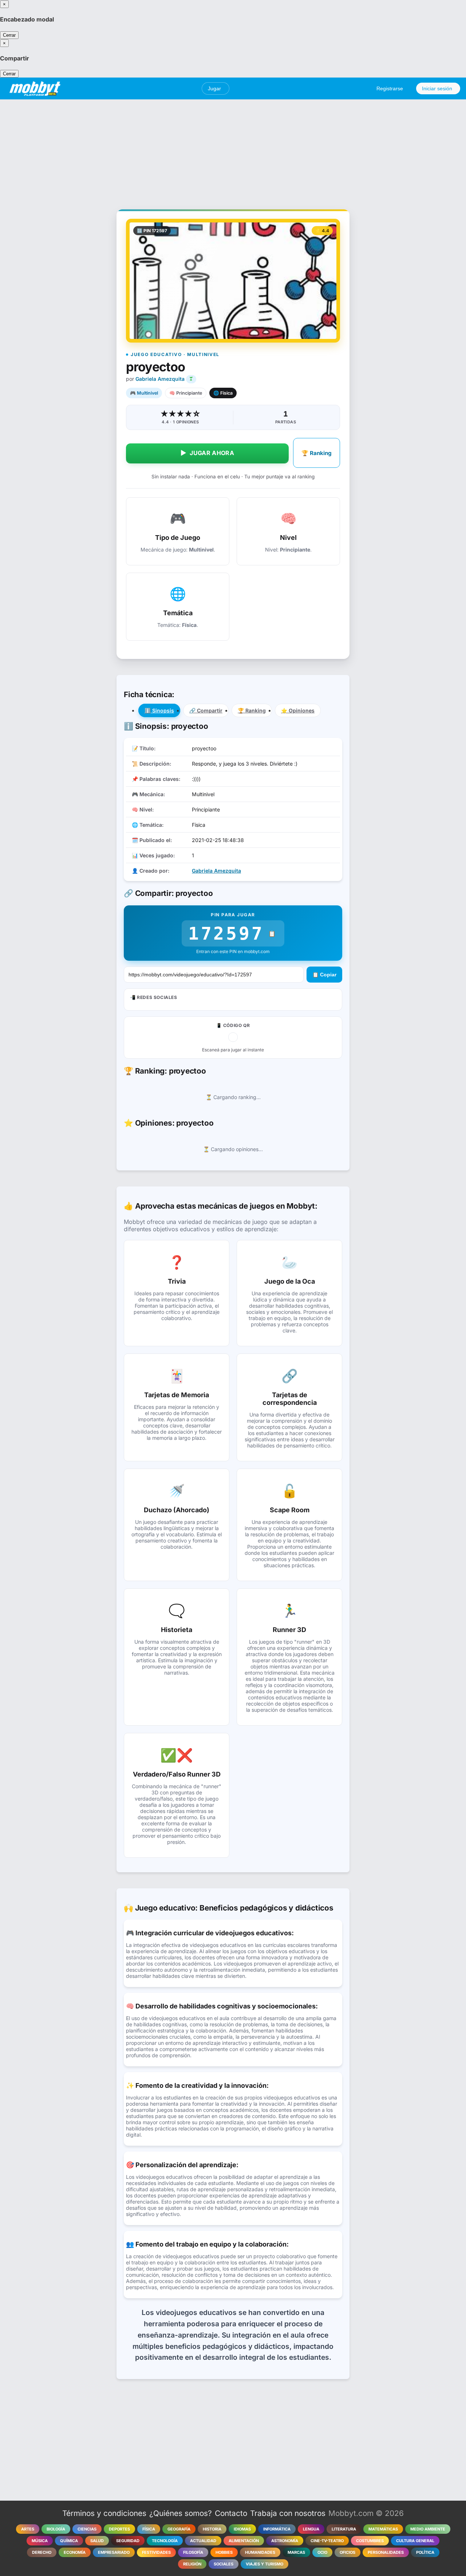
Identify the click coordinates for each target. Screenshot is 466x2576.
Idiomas (242, 2529)
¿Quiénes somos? (181, 2513)
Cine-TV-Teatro (327, 2541)
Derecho (42, 2552)
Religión (192, 2564)
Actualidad (203, 2541)
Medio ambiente (428, 2529)
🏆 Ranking (317, 453)
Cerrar (9, 35)
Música (40, 2541)
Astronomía (285, 2541)
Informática (277, 2529)
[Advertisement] (233, 150)
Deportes (119, 2529)
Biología (56, 2529)
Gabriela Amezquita (160, 379)
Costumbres (370, 2541)
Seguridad (128, 2541)
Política (425, 2552)
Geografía (179, 2529)
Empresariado (114, 2552)
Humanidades (260, 2552)
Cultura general (415, 2541)
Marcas (296, 2552)
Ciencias (87, 2529)
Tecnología (165, 2541)
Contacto (231, 2513)
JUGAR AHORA (207, 453)
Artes (28, 2529)
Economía (75, 2552)
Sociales (224, 2564)
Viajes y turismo (264, 2564)
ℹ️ (159, 710)
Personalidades (386, 2552)
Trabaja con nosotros (288, 2513)
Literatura (344, 2529)
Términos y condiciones (104, 2513)
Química (69, 2541)
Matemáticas (383, 2529)
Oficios (347, 2552)
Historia (212, 2529)
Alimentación (244, 2541)
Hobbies (224, 2552)
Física (149, 2529)
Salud (97, 2541)
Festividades (156, 2552)
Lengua (311, 2529)
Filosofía (193, 2552)
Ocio (322, 2552)
